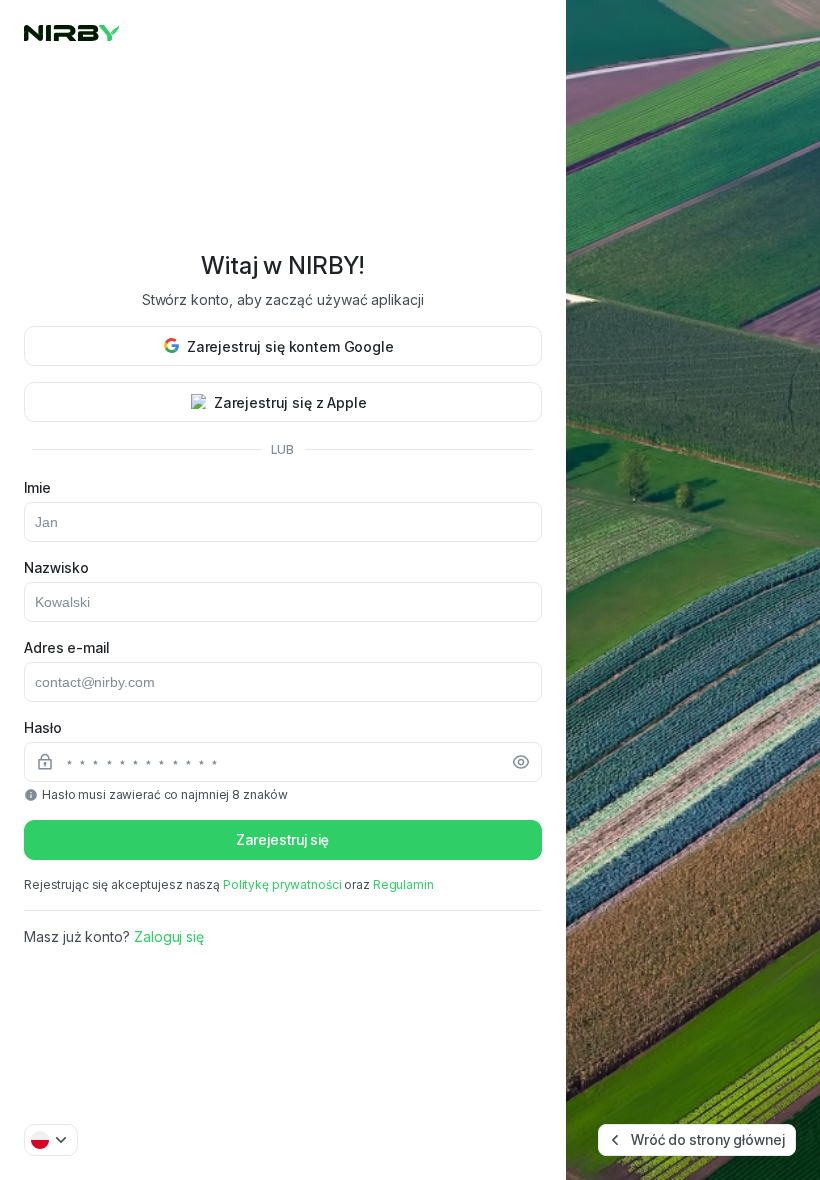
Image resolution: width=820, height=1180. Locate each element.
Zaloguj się (169, 936)
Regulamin (403, 884)
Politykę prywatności (282, 884)
